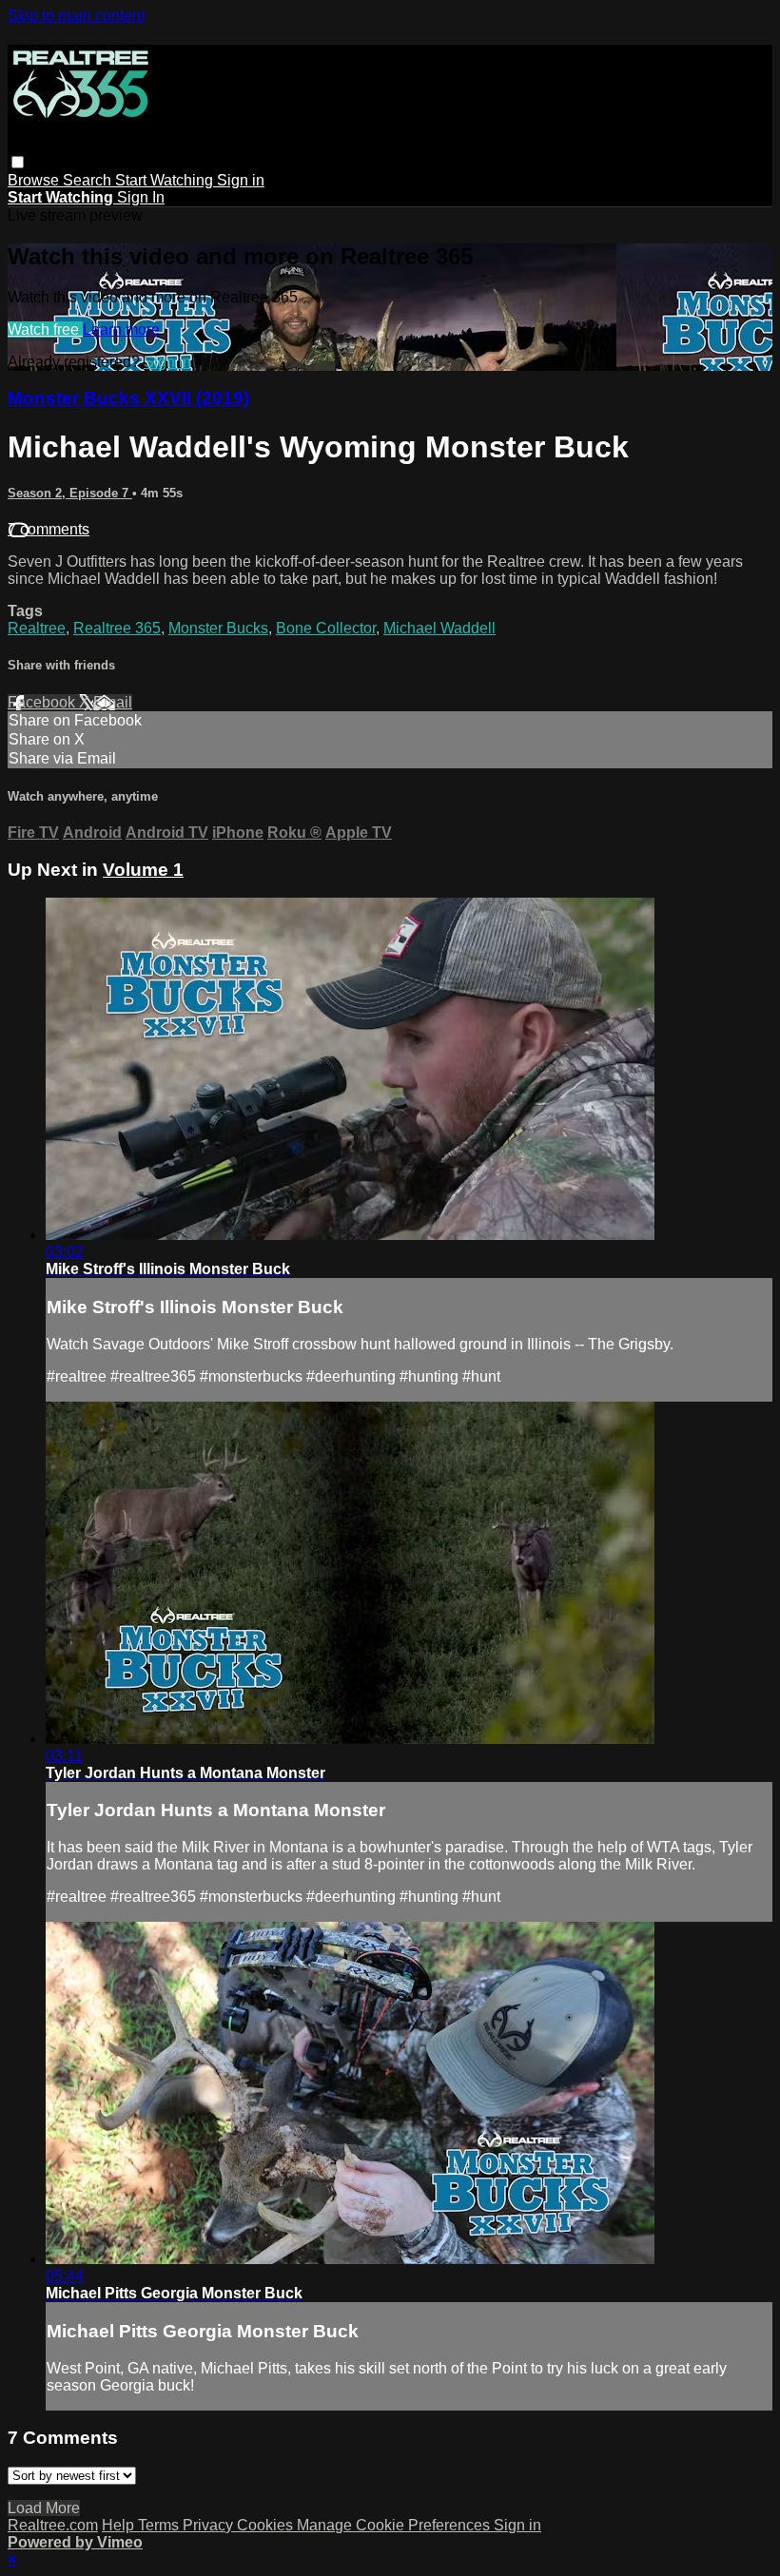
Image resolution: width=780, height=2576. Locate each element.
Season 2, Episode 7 (70, 493)
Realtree (37, 628)
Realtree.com (53, 2525)
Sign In (141, 197)
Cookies (267, 2525)
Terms (160, 2525)
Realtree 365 (117, 628)
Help (120, 2525)
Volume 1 (143, 870)
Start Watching (166, 180)
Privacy (210, 2525)
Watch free (45, 329)
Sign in (241, 180)
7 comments (49, 529)
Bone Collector (326, 628)
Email (113, 702)
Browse (35, 180)
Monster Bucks (218, 628)
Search (89, 180)
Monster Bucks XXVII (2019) (128, 398)
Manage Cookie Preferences (395, 2525)
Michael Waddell (439, 628)
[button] (18, 162)
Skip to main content (76, 16)
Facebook (43, 702)
